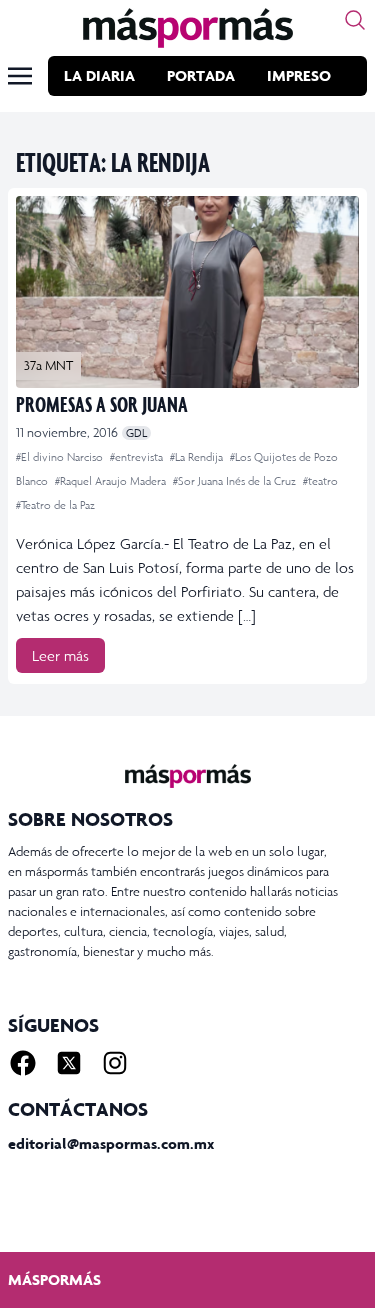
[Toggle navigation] (20, 76)
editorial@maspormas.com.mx (111, 1143)
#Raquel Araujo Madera (112, 481)
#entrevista (138, 457)
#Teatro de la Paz (55, 505)
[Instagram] (115, 1063)
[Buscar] (355, 20)
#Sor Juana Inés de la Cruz (236, 481)
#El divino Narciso (61, 457)
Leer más (60, 655)
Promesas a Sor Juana (102, 403)
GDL (136, 433)
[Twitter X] (69, 1063)
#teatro (320, 481)
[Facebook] (23, 1063)
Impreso (299, 75)
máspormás (54, 1279)
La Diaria (99, 75)
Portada (201, 75)
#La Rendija (198, 457)
